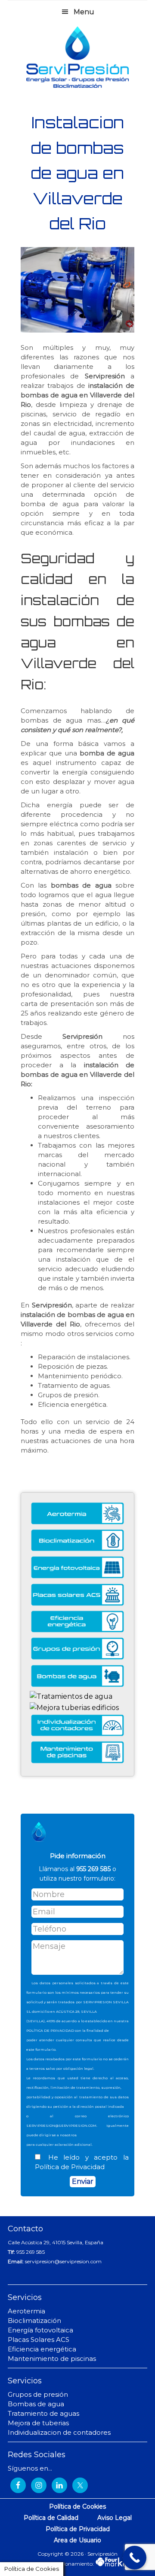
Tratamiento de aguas (43, 2413)
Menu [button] (84, 12)
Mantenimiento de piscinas (52, 2359)
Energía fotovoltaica (40, 2330)
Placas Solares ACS (39, 2340)
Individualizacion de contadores (59, 2432)
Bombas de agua (36, 2404)
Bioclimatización (34, 2321)
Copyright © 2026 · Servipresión (77, 2554)
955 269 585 (31, 2252)
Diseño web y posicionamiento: (56, 2564)
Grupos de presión (38, 2394)
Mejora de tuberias (38, 2423)
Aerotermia (26, 2311)
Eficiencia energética (42, 2349)
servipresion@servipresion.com (63, 2261)
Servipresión (77, 57)
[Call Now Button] (135, 2558)
